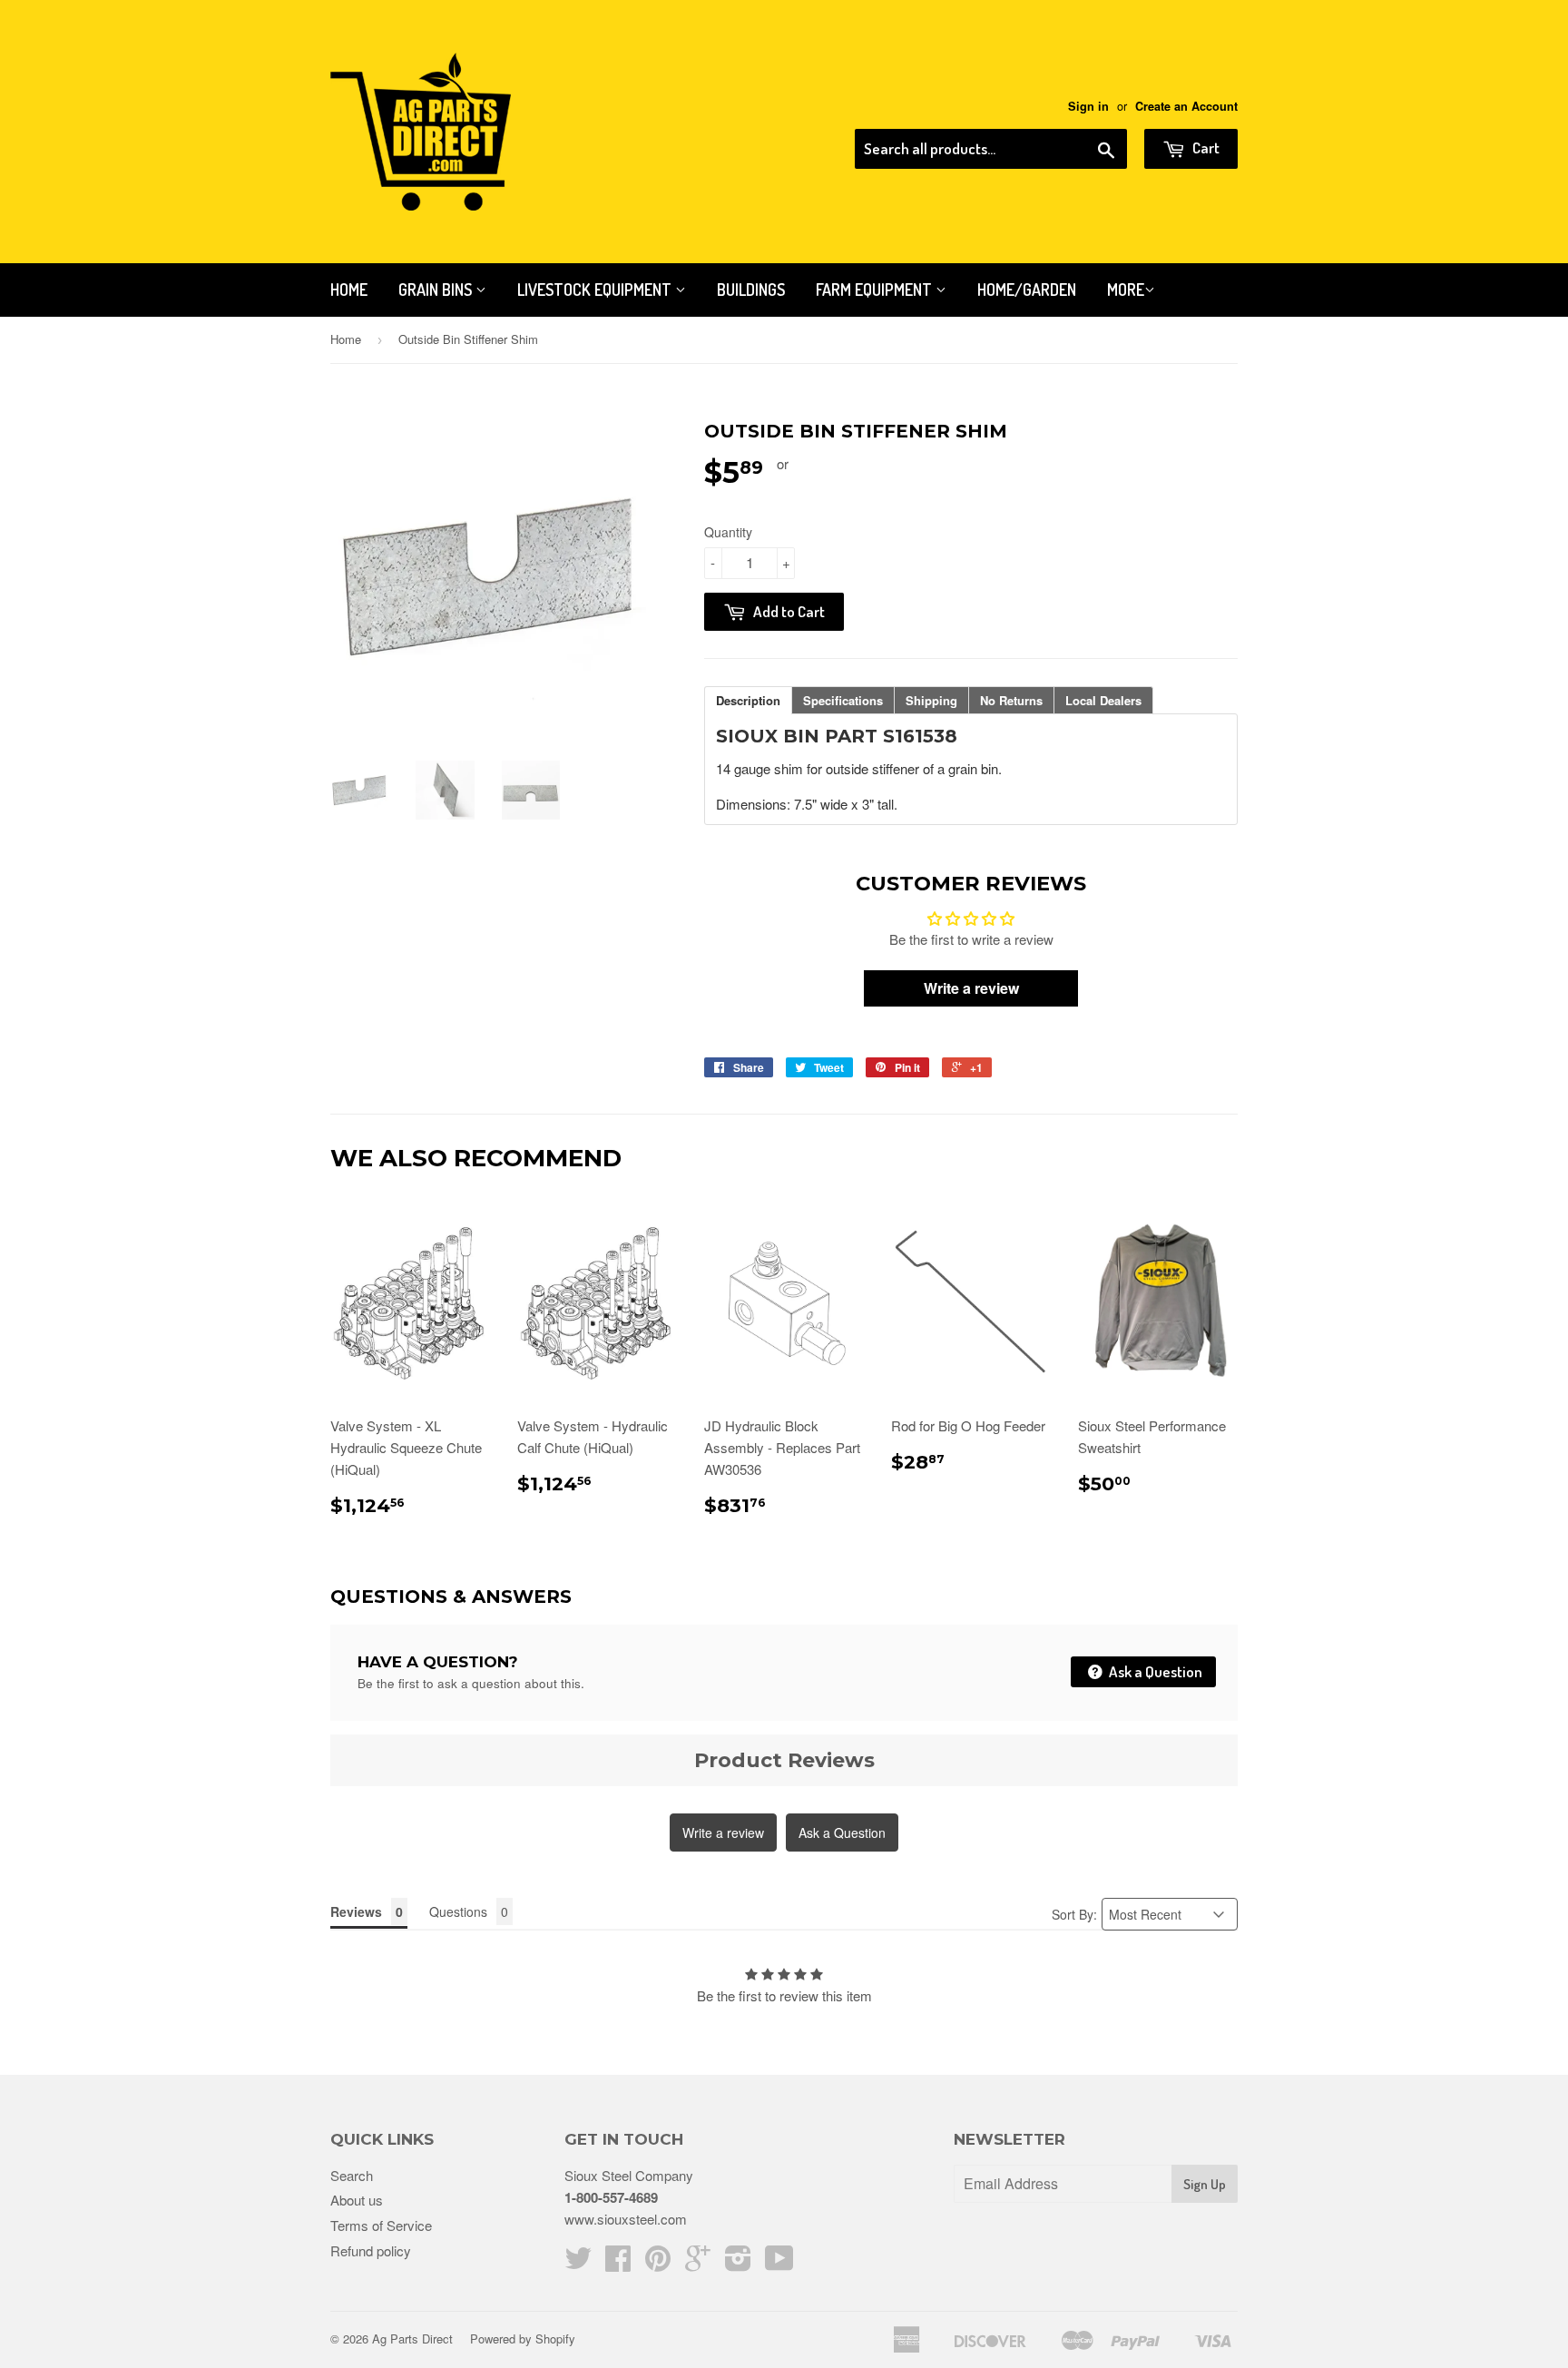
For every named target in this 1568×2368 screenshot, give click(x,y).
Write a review (723, 1832)
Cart (1205, 147)
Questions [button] (458, 1911)
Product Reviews (784, 1760)
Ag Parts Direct (412, 2339)
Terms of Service (381, 2225)
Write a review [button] (971, 988)
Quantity (728, 532)
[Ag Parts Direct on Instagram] (738, 2263)
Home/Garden (1027, 290)
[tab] (748, 700)
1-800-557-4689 (611, 2197)
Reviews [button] (356, 1911)
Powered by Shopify (523, 2339)
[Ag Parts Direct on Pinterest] (658, 2263)
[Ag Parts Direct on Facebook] (618, 2263)
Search (352, 2175)
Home (349, 290)
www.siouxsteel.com (626, 2219)
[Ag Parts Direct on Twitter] (578, 2263)
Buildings (751, 290)
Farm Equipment (876, 290)
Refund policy (371, 2250)
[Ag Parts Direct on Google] (698, 2263)
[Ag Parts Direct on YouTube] (779, 2263)
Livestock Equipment (596, 290)
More (1126, 290)
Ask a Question (1154, 1671)
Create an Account (1186, 106)
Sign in (1088, 106)
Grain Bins (437, 290)
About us (357, 2200)
